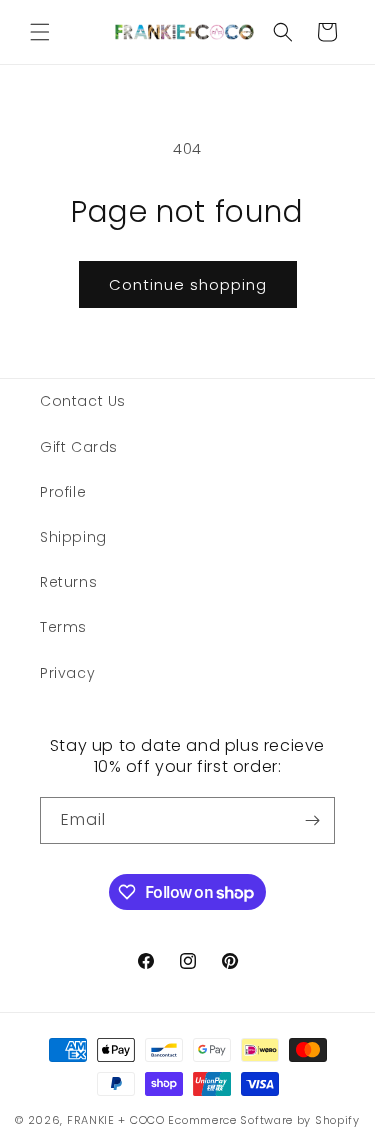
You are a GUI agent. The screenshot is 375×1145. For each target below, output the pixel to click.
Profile (63, 492)
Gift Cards (79, 447)
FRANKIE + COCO (116, 1120)
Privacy (67, 673)
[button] (40, 32)
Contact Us (83, 401)
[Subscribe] (312, 820)
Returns (68, 582)
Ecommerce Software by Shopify (263, 1120)
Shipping (73, 537)
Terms (63, 627)
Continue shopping (188, 284)
